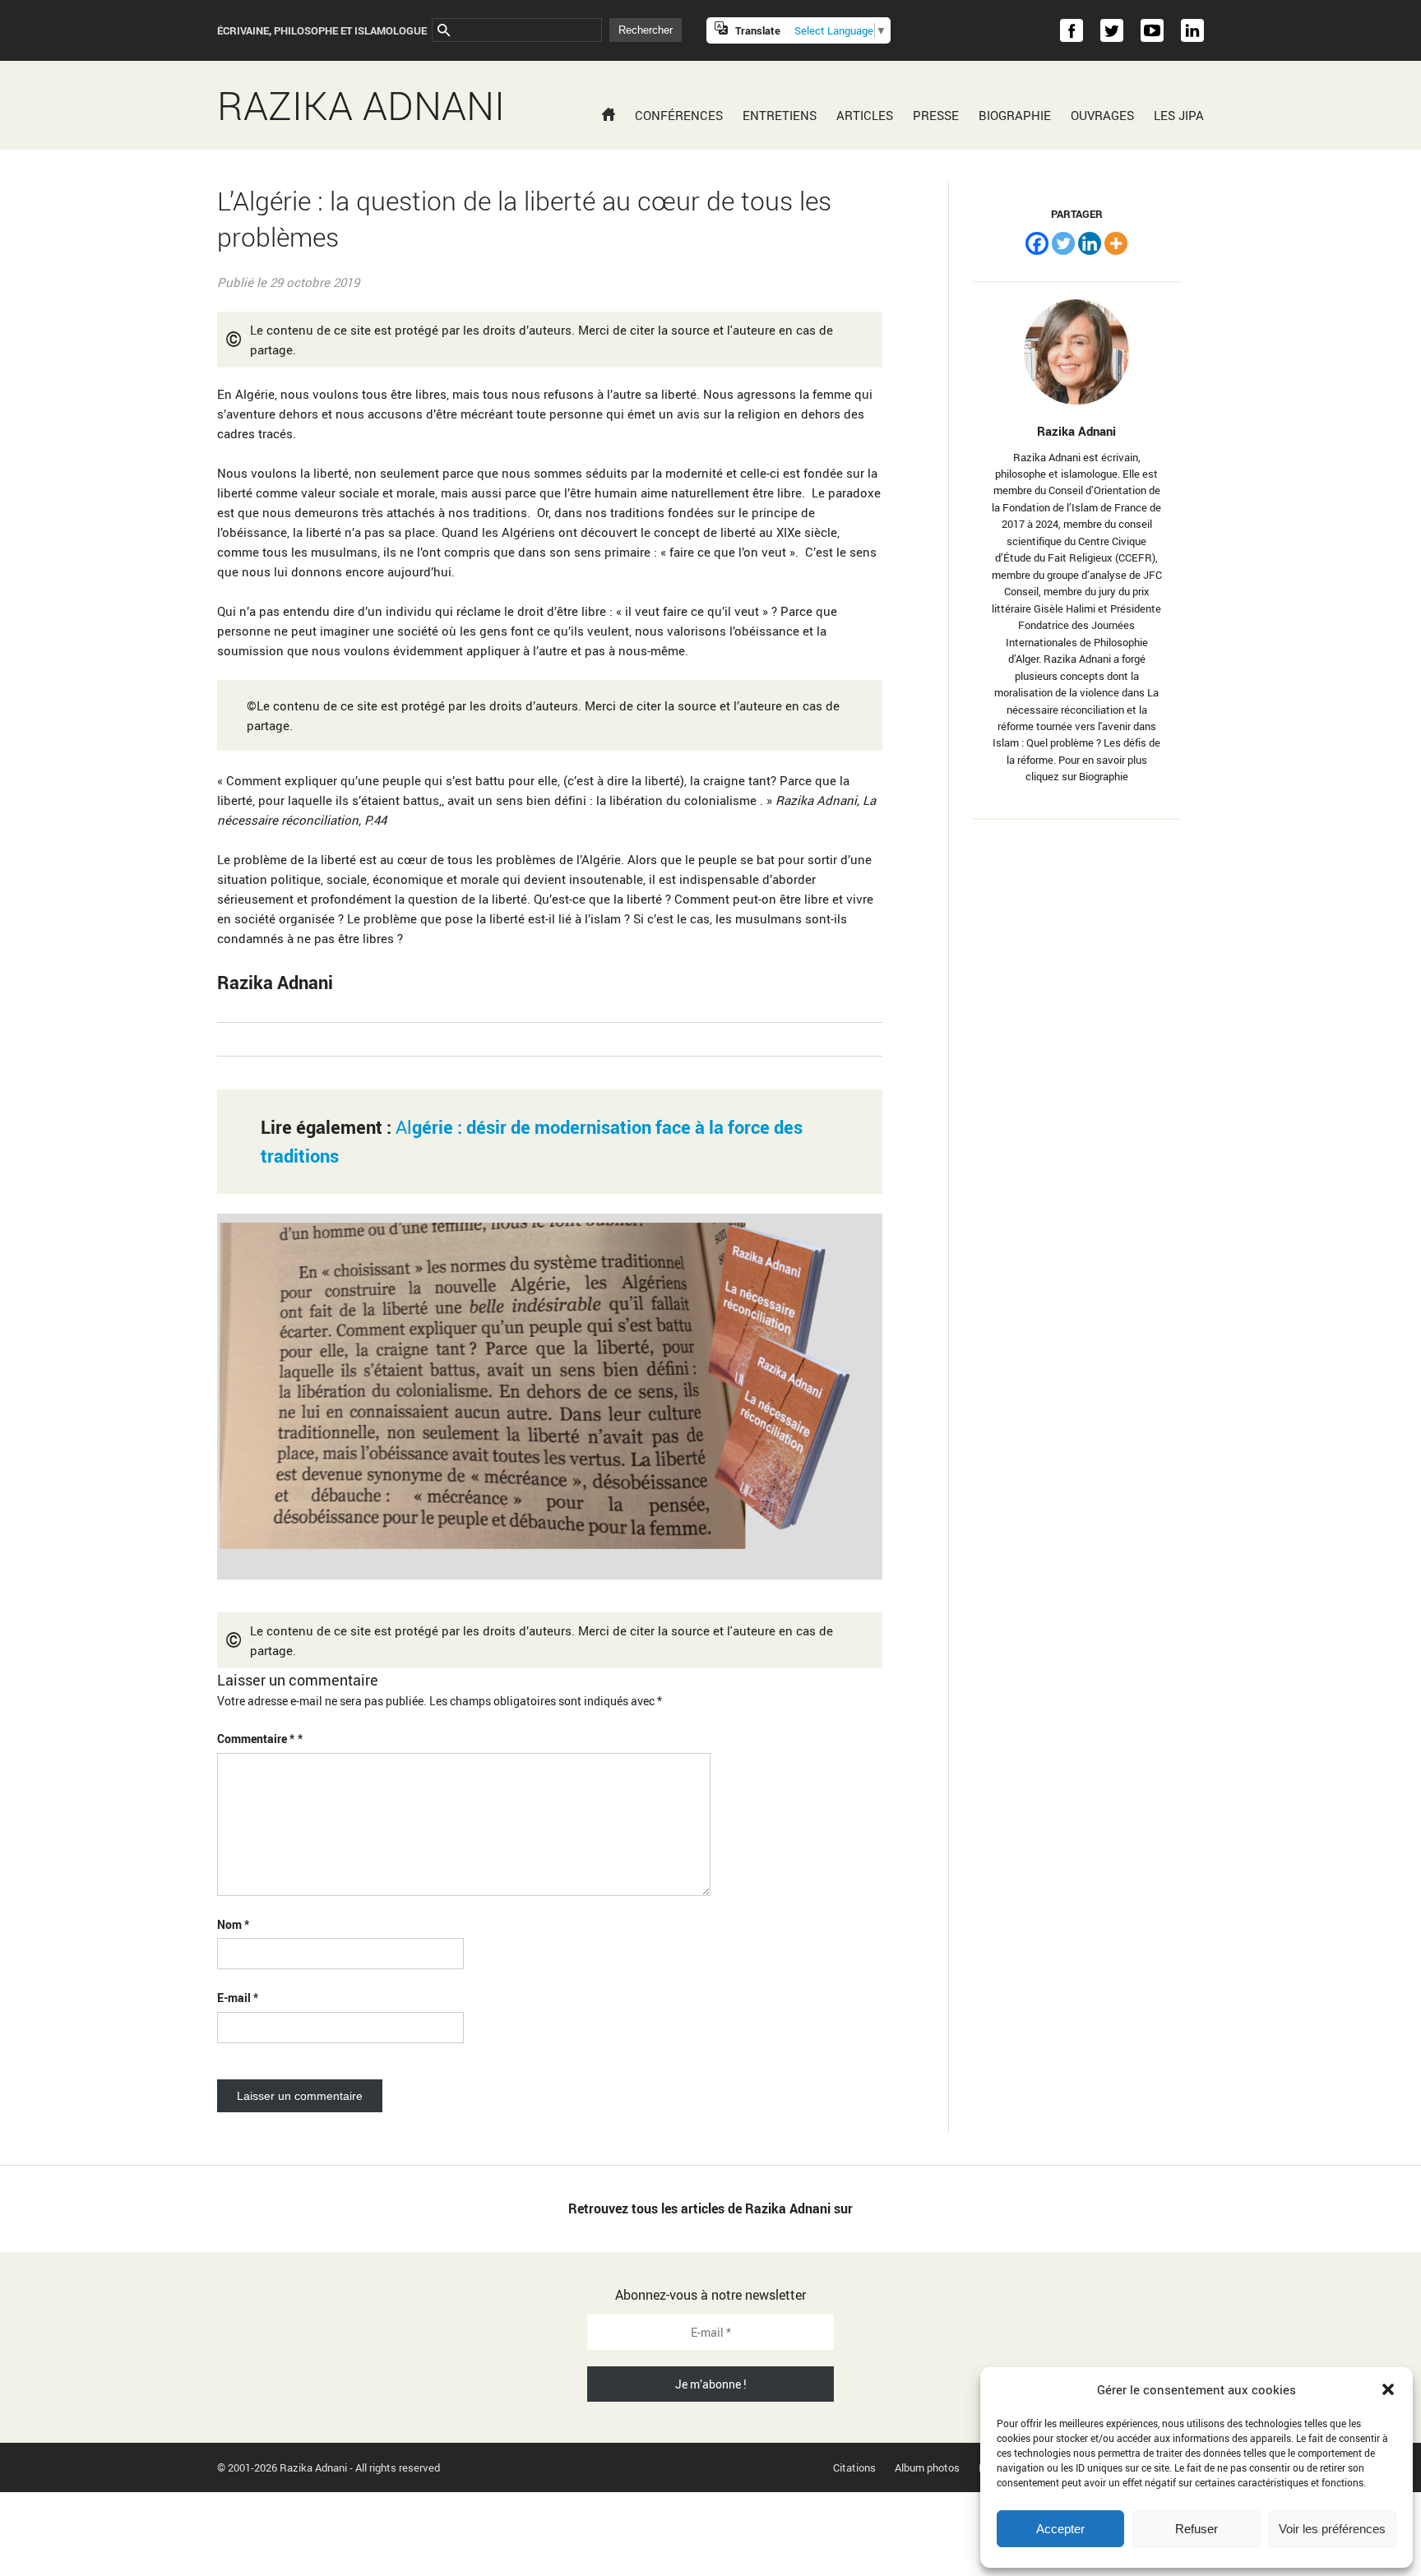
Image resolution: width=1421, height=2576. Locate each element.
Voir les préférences (1332, 2529)
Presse (936, 115)
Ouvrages (1102, 115)
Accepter (1060, 2529)
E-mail (238, 1998)
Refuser (1197, 2529)
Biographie (1015, 115)
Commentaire (256, 1739)
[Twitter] (1063, 243)
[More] (1116, 243)
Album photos (927, 2467)
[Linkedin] (1090, 243)
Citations (854, 2467)
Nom (233, 1924)
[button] (1388, 2389)
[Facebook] (1037, 243)
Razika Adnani (361, 105)
